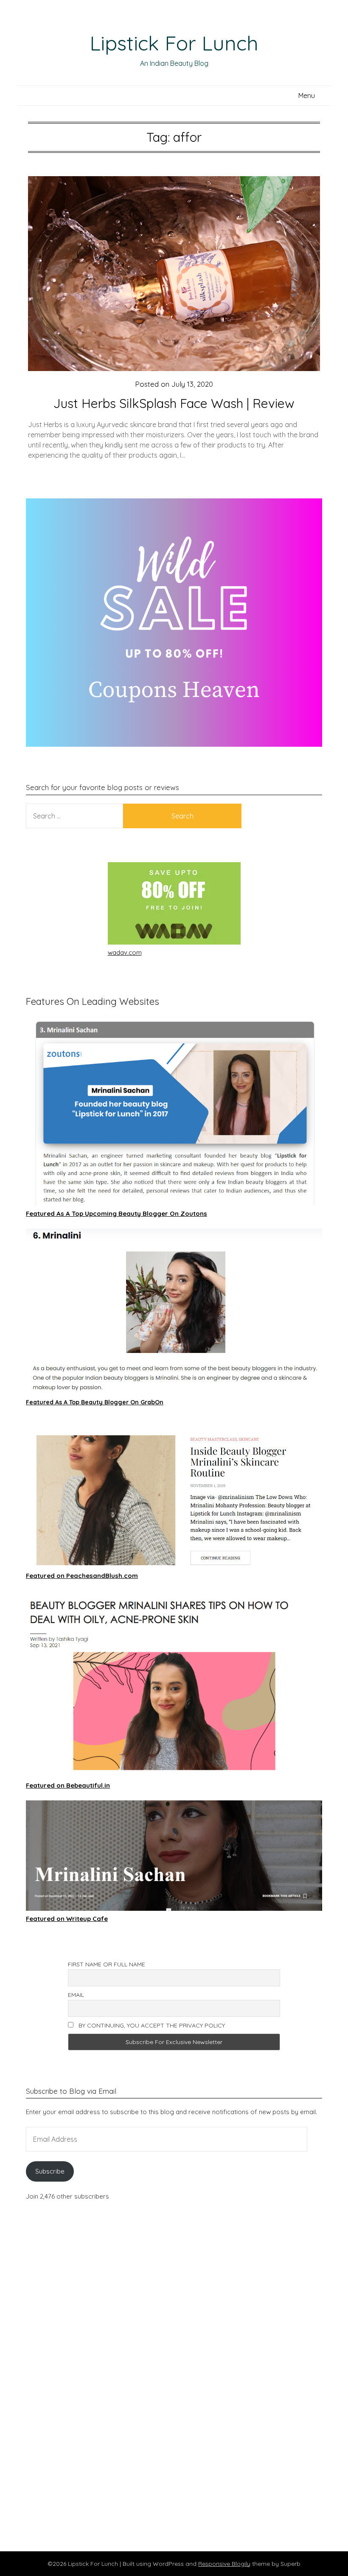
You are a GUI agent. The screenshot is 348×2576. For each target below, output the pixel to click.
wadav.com (125, 952)
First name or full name (107, 1964)
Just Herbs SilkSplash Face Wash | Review (174, 403)
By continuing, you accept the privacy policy (151, 2025)
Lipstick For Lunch (174, 43)
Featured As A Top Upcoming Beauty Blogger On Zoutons (116, 1213)
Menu (307, 96)
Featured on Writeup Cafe (67, 1919)
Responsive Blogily (224, 2564)
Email (76, 1995)
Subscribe (50, 2171)
